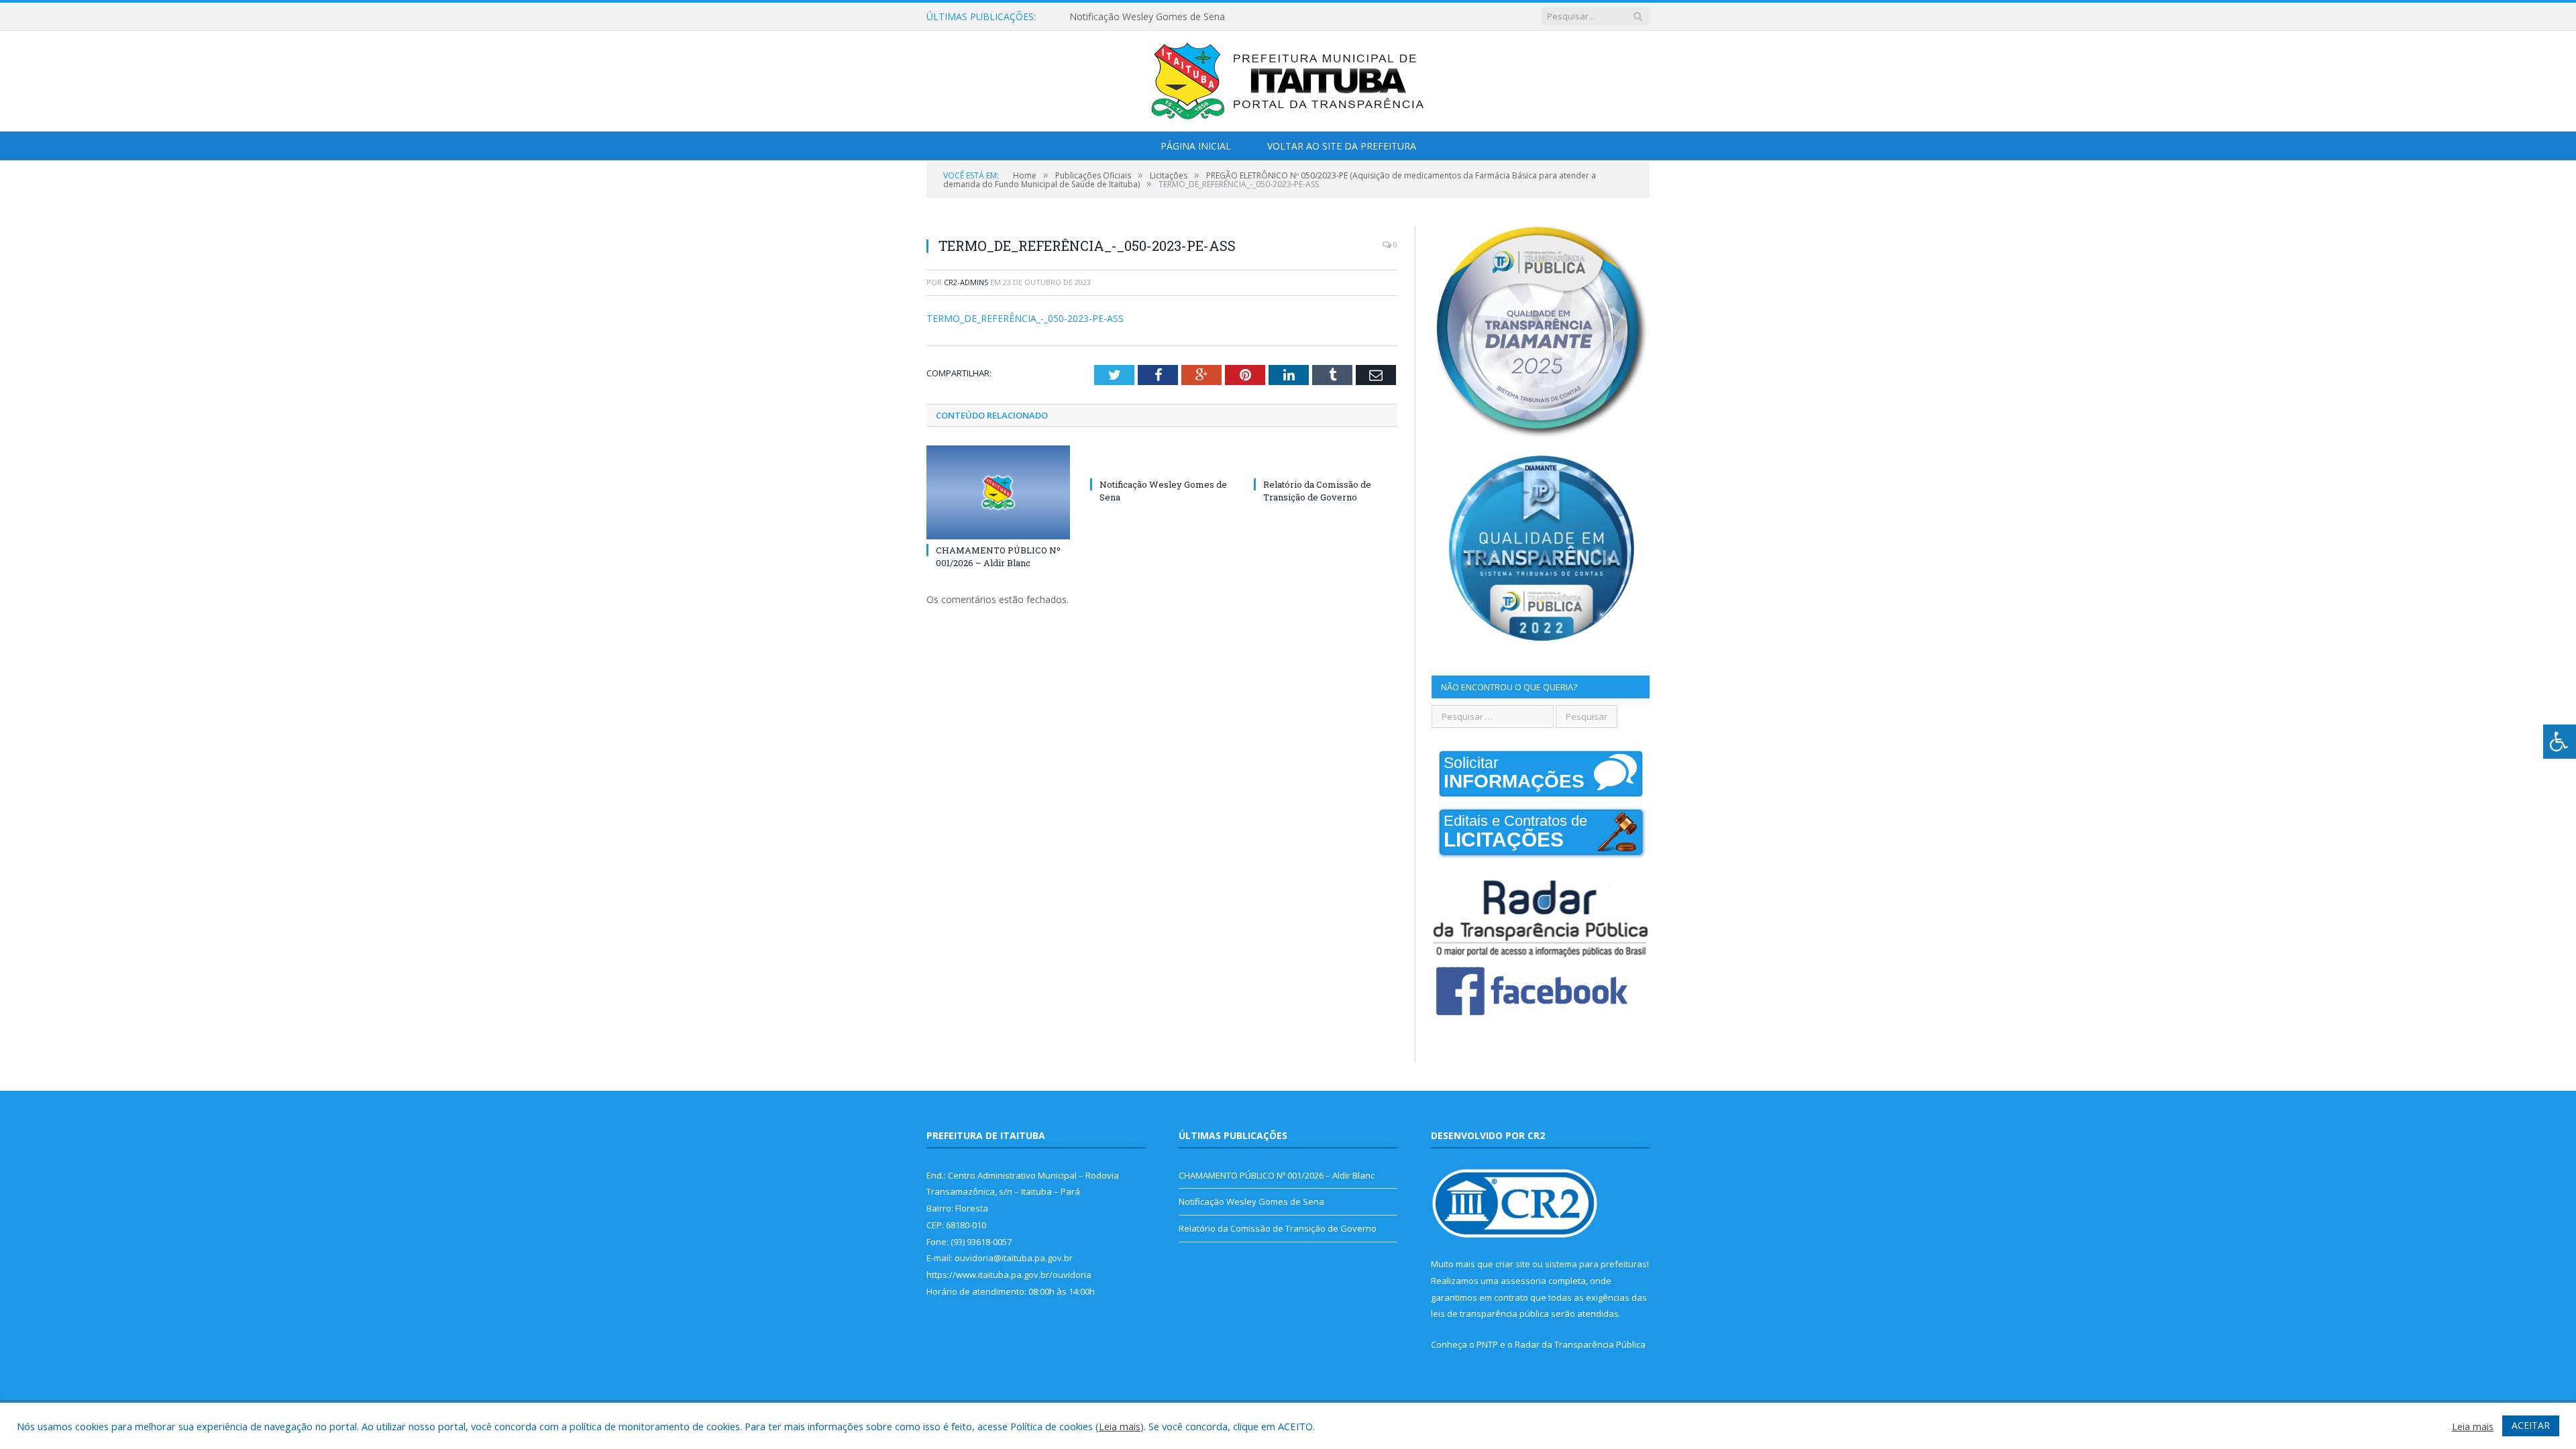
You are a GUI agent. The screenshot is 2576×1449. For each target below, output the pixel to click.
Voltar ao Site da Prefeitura (1342, 146)
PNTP (1487, 1344)
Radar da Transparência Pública (1580, 1344)
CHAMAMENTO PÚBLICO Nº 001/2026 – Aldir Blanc (998, 556)
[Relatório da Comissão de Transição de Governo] (1326, 460)
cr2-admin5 (966, 282)
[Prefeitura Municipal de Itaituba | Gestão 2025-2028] (1288, 78)
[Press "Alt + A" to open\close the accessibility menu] (2560, 742)
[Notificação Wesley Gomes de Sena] (1162, 460)
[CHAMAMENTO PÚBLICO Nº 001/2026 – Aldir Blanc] (998, 492)
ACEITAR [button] (2531, 1425)
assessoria (1523, 1281)
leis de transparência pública (1490, 1313)
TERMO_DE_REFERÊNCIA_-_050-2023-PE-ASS (1025, 318)
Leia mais (1120, 1426)
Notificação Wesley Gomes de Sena (1147, 17)
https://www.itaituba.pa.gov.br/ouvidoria (1009, 1275)
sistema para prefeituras (1596, 1264)
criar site (1513, 1264)
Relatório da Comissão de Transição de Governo (1317, 490)
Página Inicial (1196, 146)
